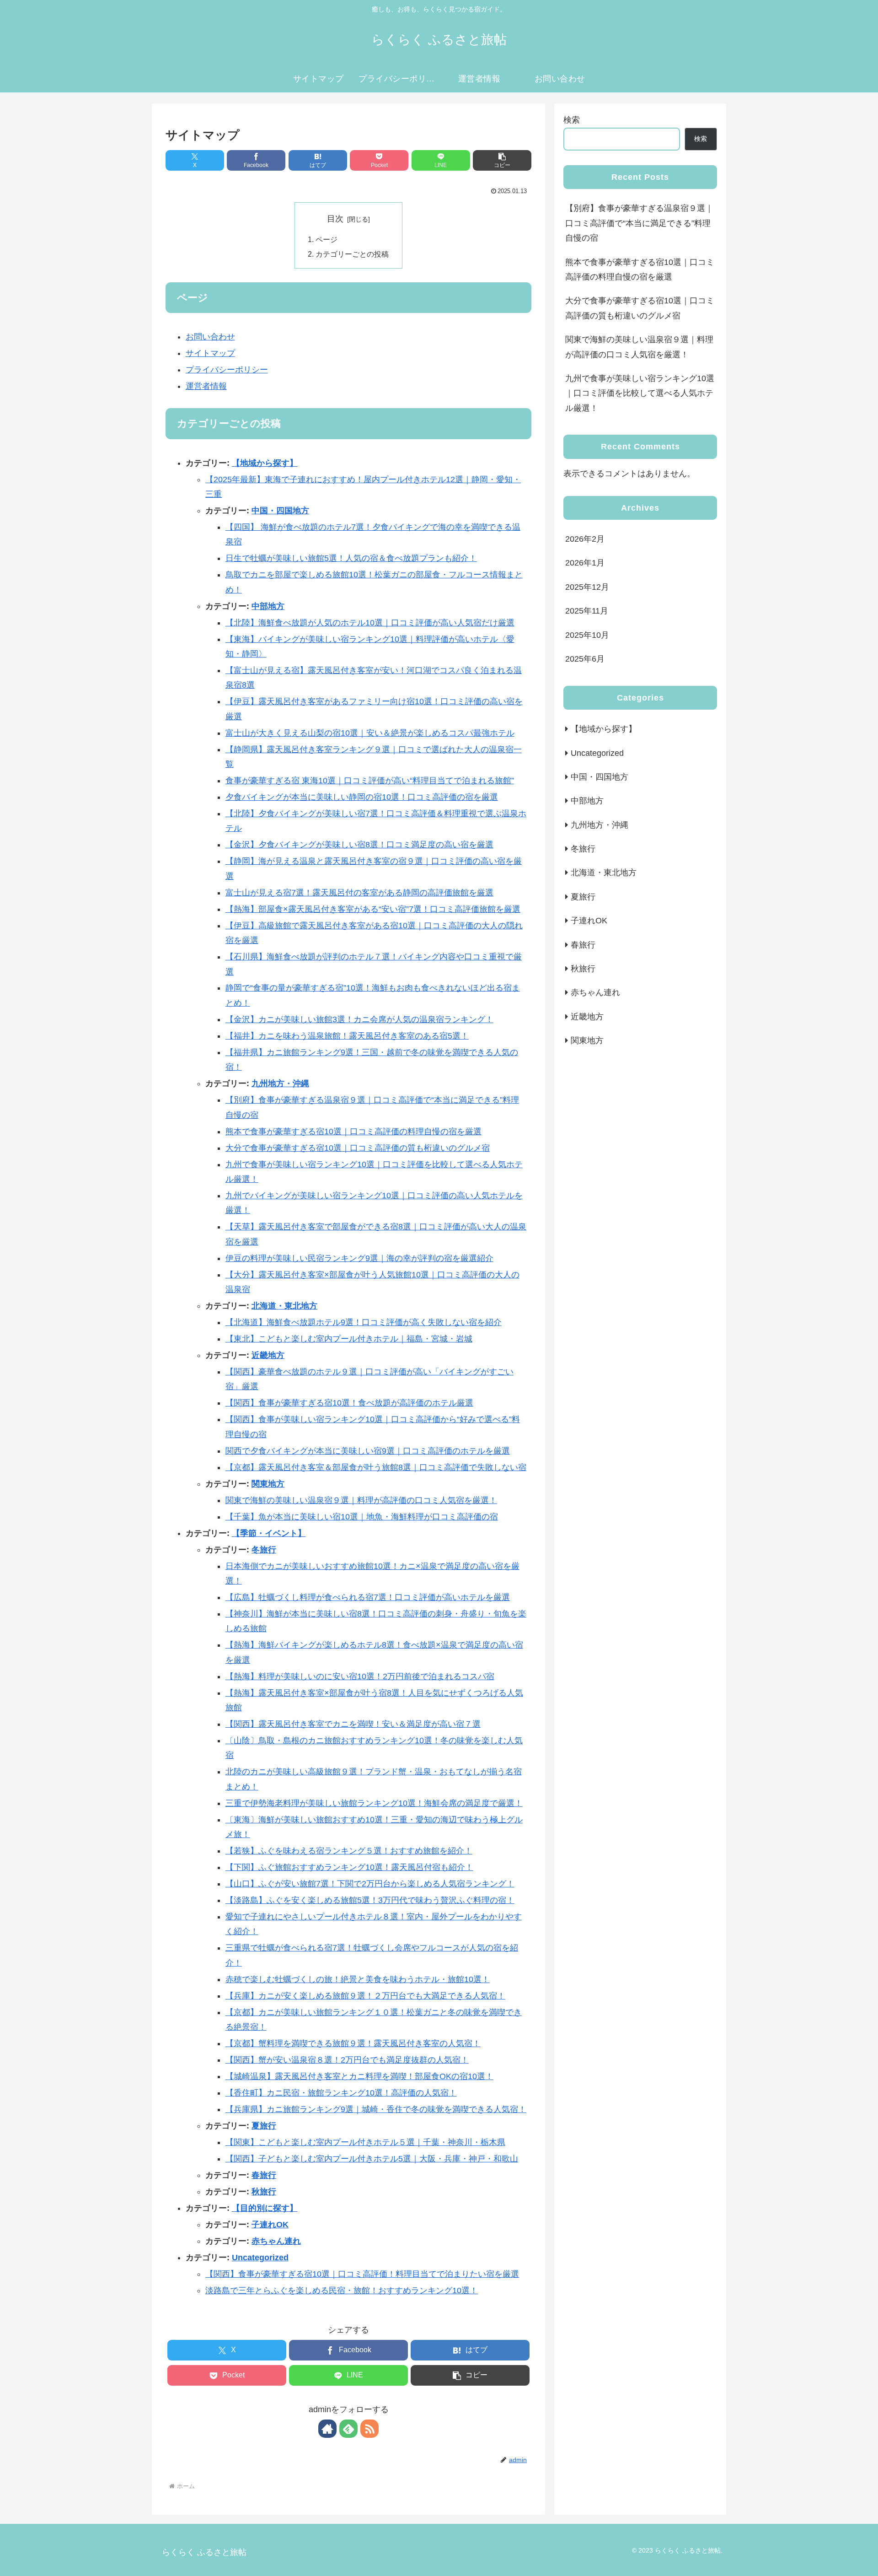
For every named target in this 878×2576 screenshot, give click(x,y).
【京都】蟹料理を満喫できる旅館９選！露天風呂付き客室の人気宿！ (353, 2043)
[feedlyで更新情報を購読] (348, 2429)
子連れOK (270, 2225)
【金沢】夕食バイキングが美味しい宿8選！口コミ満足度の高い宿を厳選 (359, 845)
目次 (335, 219)
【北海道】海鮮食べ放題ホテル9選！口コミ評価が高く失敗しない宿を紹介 (364, 1322)
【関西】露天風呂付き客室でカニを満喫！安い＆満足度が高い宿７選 (353, 1724)
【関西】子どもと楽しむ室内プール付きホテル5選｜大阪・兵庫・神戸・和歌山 (372, 2159)
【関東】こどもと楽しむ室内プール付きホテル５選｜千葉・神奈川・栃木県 (365, 2142)
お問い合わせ (210, 337)
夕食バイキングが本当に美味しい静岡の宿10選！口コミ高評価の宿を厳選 (362, 797)
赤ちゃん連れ (276, 2241)
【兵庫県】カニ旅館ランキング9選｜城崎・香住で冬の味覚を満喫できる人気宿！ (376, 2109)
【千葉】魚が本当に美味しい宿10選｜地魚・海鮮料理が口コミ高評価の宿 (362, 1517)
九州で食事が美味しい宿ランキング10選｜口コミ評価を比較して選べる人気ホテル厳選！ (640, 393)
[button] (502, 160)
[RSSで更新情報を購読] (369, 2429)
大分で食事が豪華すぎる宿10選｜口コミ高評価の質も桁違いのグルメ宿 (358, 1148)
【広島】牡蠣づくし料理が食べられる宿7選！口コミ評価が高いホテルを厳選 (368, 1597)
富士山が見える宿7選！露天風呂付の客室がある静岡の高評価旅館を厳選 (359, 893)
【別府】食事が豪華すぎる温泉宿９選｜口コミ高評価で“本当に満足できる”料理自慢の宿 (639, 223)
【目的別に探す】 (265, 2208)
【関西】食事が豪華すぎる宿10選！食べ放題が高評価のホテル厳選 (349, 1403)
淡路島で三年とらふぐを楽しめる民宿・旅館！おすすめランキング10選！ (342, 2290)
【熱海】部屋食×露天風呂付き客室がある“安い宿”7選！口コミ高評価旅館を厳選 (373, 909)
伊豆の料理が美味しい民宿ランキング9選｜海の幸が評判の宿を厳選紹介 (359, 1258)
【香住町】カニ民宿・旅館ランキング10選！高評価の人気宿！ (341, 2093)
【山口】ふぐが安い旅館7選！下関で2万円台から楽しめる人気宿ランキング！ (370, 1884)
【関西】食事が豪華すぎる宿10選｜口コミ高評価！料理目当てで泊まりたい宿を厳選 (362, 2274)
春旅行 (264, 2175)
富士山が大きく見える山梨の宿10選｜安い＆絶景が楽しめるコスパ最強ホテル (370, 733)
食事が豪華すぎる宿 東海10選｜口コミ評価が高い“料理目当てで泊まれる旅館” (370, 781)
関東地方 (268, 1484)
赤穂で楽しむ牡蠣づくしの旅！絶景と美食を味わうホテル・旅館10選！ (358, 1979)
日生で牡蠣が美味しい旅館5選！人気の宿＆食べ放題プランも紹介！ (351, 558)
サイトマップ (210, 353)
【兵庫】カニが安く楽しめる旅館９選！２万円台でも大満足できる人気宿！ (365, 1996)
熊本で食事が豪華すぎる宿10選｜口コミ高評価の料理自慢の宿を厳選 (353, 1132)
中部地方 (268, 606)
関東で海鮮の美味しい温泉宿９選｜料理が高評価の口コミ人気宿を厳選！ (361, 1500)
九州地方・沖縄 (280, 1083)
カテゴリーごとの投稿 (352, 254)
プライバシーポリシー (227, 370)
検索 (572, 120)
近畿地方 (268, 1355)
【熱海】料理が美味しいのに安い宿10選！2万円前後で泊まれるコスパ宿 (360, 1676)
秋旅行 (264, 2192)
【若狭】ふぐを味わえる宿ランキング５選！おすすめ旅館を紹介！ (349, 1851)
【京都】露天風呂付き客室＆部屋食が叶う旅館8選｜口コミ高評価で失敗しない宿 (376, 1467)
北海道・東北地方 (284, 1306)
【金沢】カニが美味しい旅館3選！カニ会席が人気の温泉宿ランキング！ (359, 1019)
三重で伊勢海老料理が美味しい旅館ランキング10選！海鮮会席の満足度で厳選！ (374, 1803)
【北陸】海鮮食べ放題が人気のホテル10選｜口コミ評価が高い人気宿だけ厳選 (370, 623)
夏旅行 (264, 2126)
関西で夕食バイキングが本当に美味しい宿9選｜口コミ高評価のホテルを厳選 (368, 1451)
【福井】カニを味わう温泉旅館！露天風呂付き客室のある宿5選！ (347, 1036)
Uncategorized (260, 2258)
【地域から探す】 (265, 463)
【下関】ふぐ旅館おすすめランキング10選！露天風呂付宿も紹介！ (349, 1867)
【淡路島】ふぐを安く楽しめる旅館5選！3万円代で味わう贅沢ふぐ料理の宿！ (370, 1900)
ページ (327, 239)
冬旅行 (264, 1550)
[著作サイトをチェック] (327, 2429)
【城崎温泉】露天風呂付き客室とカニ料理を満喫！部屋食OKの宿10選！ (359, 2076)
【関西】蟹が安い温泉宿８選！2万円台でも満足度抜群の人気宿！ (347, 2060)
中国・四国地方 (280, 511)
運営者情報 (206, 386)
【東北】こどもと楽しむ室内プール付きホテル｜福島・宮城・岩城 (349, 1339)
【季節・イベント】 (269, 1533)
